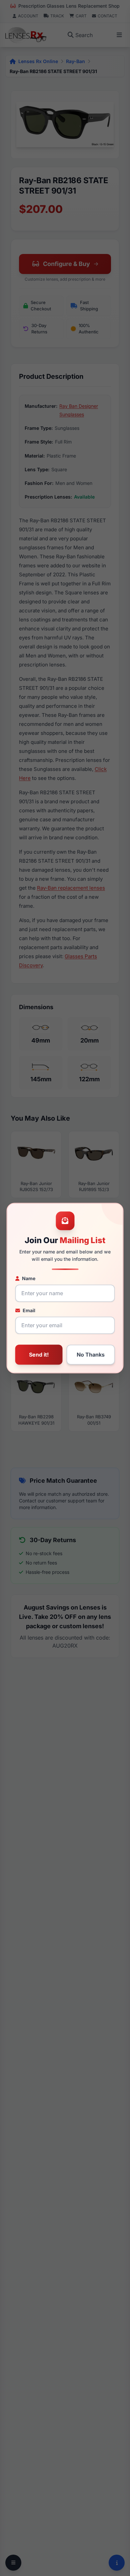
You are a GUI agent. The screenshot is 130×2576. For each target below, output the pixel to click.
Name (29, 1278)
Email (29, 1310)
